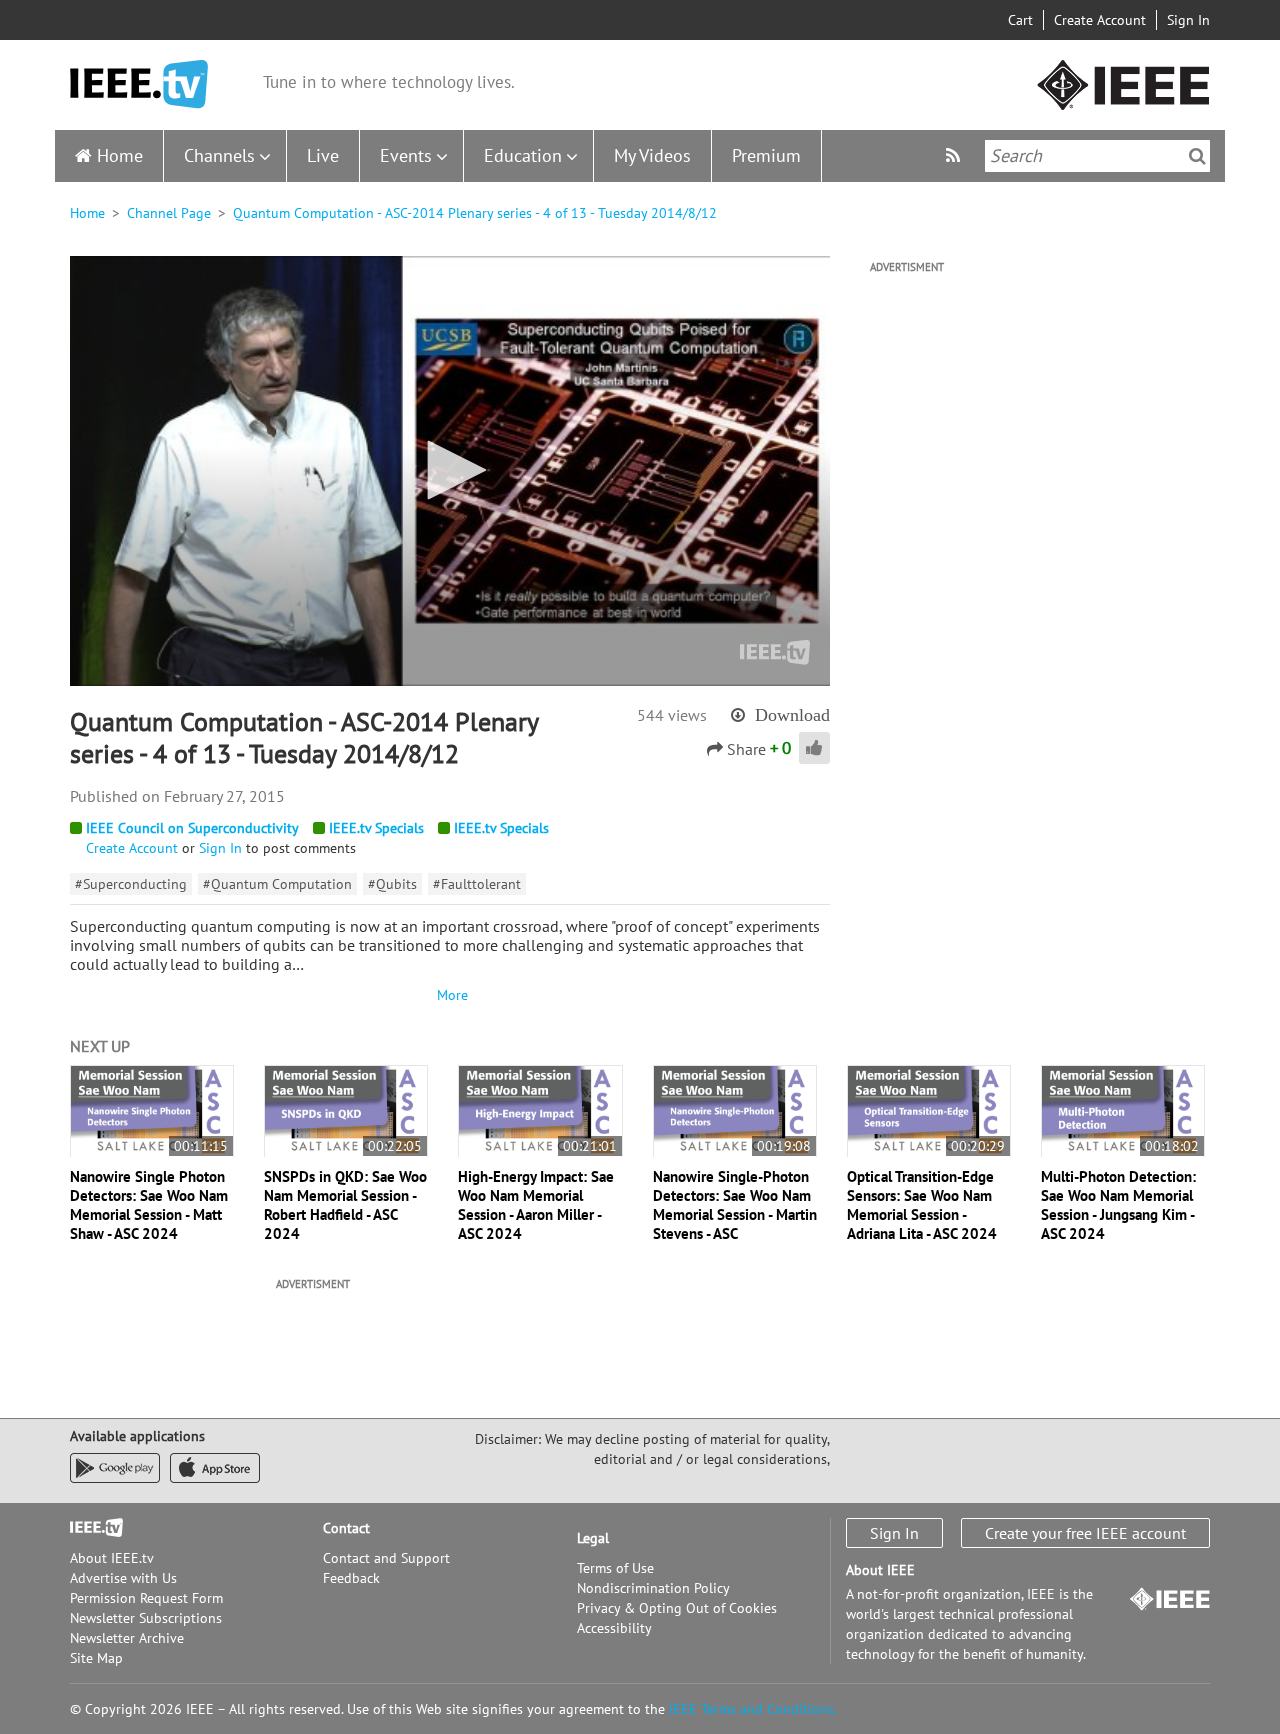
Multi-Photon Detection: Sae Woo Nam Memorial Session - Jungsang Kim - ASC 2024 (1118, 1205)
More (450, 995)
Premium (766, 155)
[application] (450, 471)
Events (406, 155)
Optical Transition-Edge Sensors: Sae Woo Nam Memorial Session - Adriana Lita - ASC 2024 (922, 1205)
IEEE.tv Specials (376, 828)
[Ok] (1197, 156)
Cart (1020, 20)
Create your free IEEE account (1085, 1533)
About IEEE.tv (112, 1558)
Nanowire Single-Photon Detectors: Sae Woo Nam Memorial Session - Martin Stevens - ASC (735, 1205)
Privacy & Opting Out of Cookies (677, 1608)
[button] (450, 470)
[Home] (139, 84)
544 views (672, 715)
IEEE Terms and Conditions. (753, 1709)
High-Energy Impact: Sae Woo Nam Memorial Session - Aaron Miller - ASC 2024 (536, 1205)
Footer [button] (90, 1528)
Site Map (96, 1658)
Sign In (1188, 20)
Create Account (1100, 20)
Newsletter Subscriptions (146, 1618)
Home (120, 155)
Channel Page (169, 213)
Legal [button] (593, 1538)
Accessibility (614, 1628)
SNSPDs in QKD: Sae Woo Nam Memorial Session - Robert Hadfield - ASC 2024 (345, 1205)
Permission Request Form (146, 1598)
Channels (219, 155)
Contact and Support (386, 1558)
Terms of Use (615, 1568)
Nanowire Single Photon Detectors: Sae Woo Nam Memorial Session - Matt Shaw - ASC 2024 (149, 1205)
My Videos (652, 155)
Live (323, 155)
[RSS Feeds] (955, 155)
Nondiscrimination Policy (653, 1588)
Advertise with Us (123, 1578)
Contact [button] (346, 1528)
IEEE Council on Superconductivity (192, 828)
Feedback (351, 1578)
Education (523, 155)
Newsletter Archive (127, 1638)
